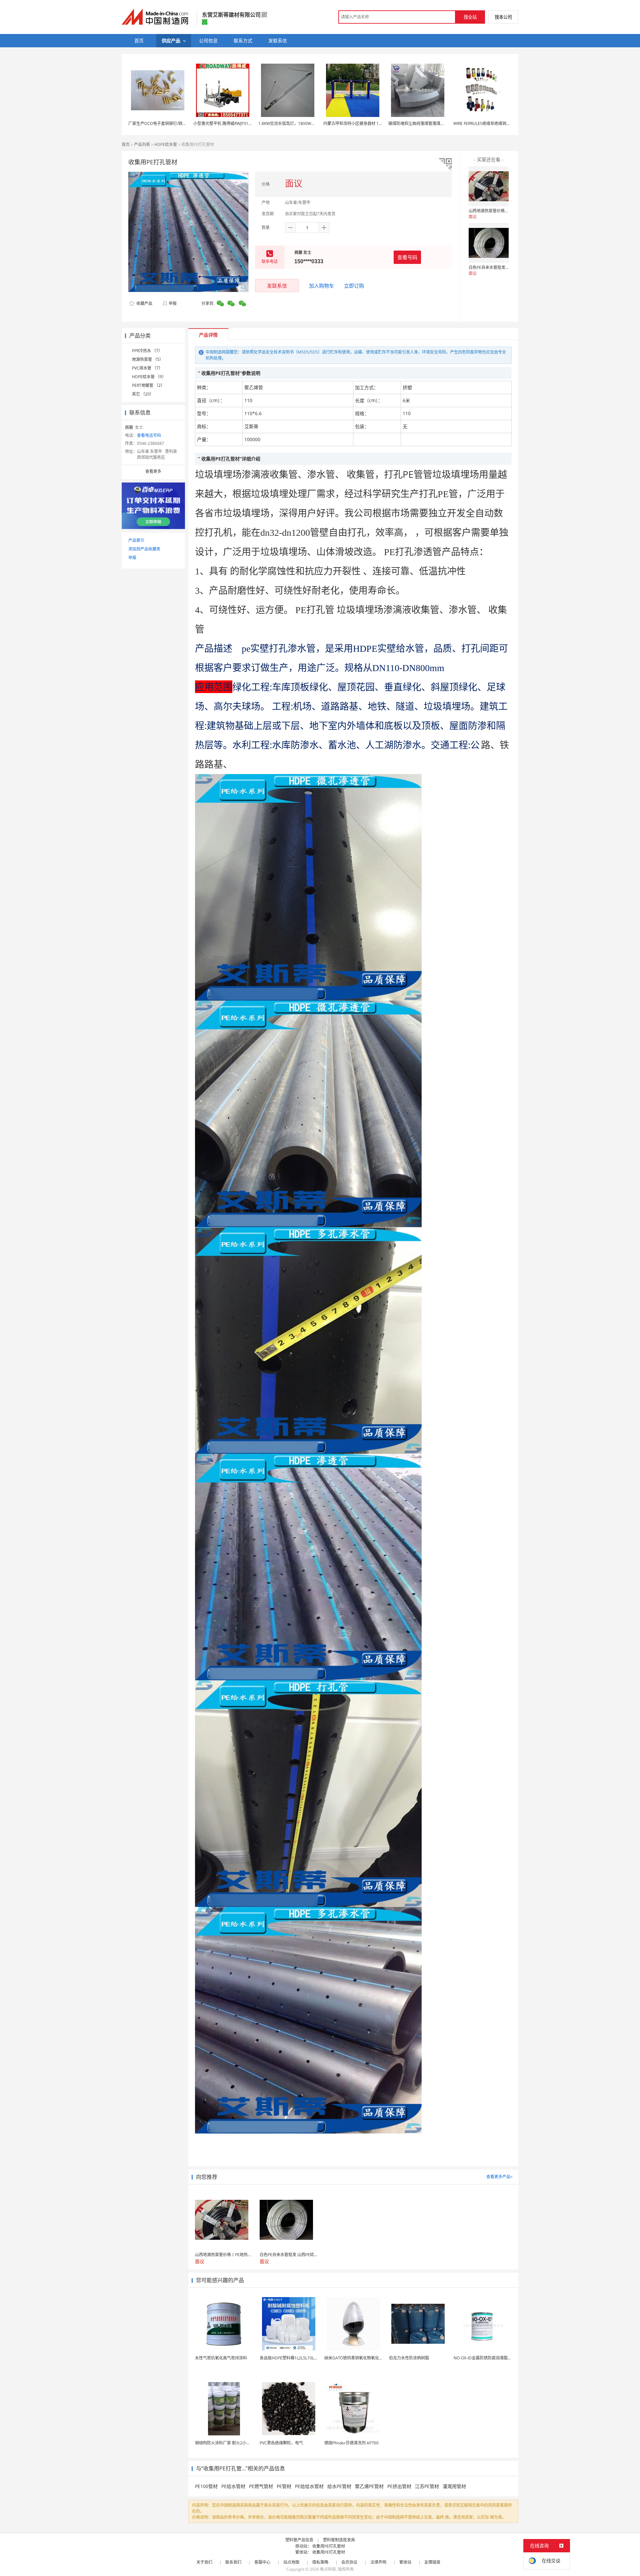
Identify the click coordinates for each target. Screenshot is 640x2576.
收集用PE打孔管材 (329, 2546)
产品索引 (136, 540)
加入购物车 (321, 286)
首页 (126, 144)
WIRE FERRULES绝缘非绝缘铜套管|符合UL (491, 123)
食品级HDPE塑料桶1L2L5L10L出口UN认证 (298, 2358)
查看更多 (153, 471)
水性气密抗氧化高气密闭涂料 (221, 2358)
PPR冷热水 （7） (147, 351)
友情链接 (432, 2562)
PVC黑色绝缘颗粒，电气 (281, 2443)
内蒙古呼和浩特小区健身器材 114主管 (357, 123)
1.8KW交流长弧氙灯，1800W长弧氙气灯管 (297, 123)
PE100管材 (206, 2486)
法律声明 (378, 2562)
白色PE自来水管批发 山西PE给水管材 (502, 267)
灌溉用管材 (454, 2486)
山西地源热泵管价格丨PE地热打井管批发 (505, 211)
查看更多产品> (499, 2177)
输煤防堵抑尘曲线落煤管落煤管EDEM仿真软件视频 (434, 123)
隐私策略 (320, 2562)
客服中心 (262, 2562)
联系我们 (233, 2562)
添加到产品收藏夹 (144, 549)
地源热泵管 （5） (148, 359)
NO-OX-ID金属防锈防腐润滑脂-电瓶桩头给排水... (497, 2358)
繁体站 (405, 2562)
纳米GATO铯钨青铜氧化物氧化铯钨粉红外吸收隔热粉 (372, 2358)
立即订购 (354, 286)
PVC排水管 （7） (147, 368)
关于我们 (204, 2562)
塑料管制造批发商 (339, 2540)
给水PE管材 (339, 2486)
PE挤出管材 (399, 2486)
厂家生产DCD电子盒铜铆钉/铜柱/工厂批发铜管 (170, 123)
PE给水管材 (233, 2486)
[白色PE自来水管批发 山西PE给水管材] (489, 243)
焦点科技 (328, 2569)
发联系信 (277, 286)
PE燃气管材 (261, 2486)
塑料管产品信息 (299, 2540)
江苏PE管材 (427, 2486)
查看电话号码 (149, 435)
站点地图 (291, 2562)
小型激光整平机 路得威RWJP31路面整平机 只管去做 (239, 123)
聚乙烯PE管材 (369, 2486)
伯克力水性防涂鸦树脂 (409, 2358)
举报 (173, 303)
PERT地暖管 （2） (148, 385)
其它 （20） (143, 394)
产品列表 (142, 144)
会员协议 (349, 2562)
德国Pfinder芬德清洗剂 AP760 (351, 2443)
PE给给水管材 (309, 2486)
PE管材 (284, 2486)
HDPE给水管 (166, 144)
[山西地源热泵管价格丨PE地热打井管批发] (489, 186)
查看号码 (407, 257)
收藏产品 (144, 303)
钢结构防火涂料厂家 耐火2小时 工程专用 (231, 2443)
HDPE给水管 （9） (149, 377)
